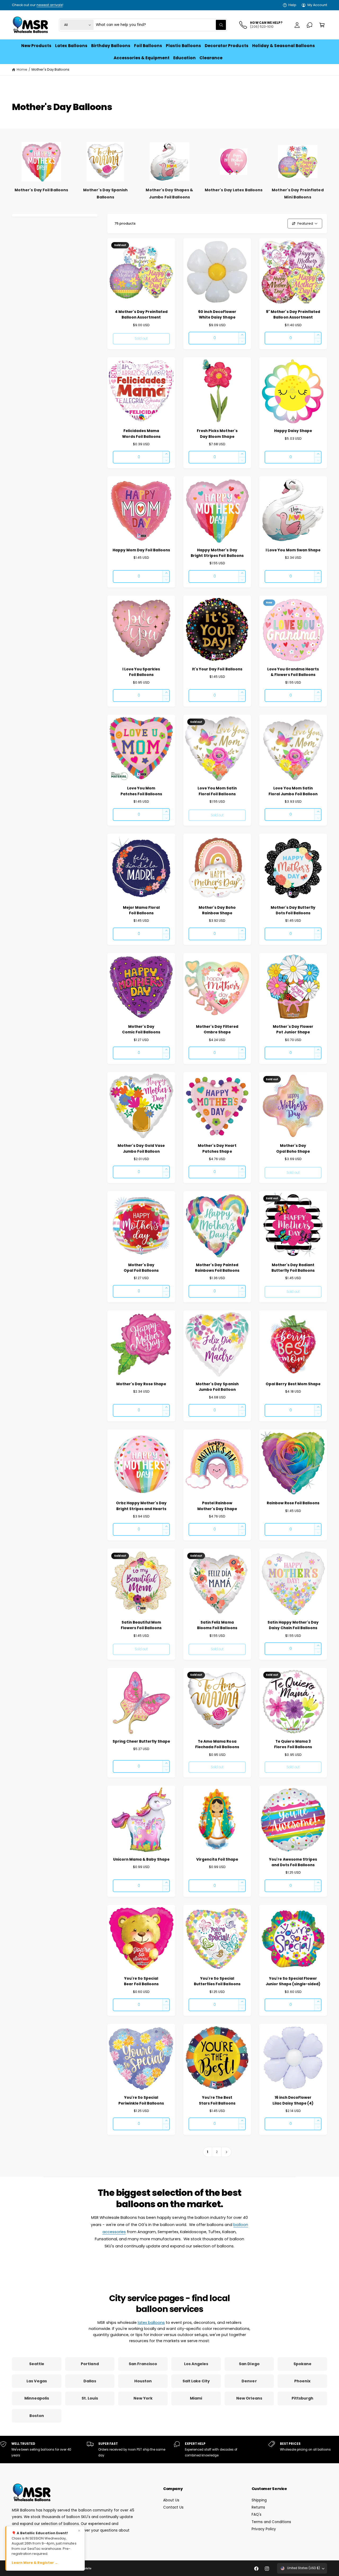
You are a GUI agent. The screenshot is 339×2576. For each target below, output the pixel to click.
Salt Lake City (196, 2381)
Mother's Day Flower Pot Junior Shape (293, 1029)
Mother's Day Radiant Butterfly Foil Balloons (293, 1268)
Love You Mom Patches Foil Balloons (141, 791)
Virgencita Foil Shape (217, 1859)
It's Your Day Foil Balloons (217, 669)
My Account (317, 5)
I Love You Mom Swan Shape (293, 550)
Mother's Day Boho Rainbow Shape (217, 910)
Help (292, 5)
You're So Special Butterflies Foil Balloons (217, 1981)
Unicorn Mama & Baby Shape (141, 1859)
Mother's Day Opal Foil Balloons (141, 1268)
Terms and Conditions (271, 2522)
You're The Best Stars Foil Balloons (217, 2100)
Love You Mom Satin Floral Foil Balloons (217, 791)
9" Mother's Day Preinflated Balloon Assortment (293, 315)
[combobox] (161, 25)
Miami (196, 2398)
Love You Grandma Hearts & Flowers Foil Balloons (293, 672)
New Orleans (249, 2398)
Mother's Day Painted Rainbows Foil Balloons (217, 1268)
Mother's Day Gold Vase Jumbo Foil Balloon (141, 1148)
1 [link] (208, 2152)
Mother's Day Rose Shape (141, 1384)
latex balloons (151, 2323)
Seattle (37, 2364)
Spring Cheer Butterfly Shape (141, 1741)
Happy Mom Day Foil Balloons (141, 550)
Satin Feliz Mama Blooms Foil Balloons (217, 1625)
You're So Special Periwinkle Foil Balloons (141, 2100)
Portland (90, 2364)
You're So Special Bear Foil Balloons (141, 1981)
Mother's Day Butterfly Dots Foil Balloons (293, 910)
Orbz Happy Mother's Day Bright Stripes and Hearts (141, 1506)
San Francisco (143, 2364)
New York (143, 2398)
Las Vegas (37, 2381)
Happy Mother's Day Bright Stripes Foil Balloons (217, 553)
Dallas (90, 2381)
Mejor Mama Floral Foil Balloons (141, 910)
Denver (249, 2381)
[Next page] (227, 2152)
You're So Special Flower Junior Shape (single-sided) (293, 1981)
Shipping (259, 2500)
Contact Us (173, 2507)
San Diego (249, 2364)
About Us (171, 2500)
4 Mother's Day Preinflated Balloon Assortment (141, 315)
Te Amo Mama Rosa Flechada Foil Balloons (217, 1744)
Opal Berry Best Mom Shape (293, 1384)
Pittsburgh (302, 2398)
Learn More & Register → (35, 2563)
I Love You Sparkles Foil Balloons (141, 672)
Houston (143, 2381)
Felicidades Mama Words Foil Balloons (141, 434)
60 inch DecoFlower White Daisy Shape (217, 315)
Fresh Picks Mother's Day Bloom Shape (217, 434)
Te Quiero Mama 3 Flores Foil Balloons (293, 1744)
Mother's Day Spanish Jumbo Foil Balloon (217, 1387)
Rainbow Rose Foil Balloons (293, 1503)
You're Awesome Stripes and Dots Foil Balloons (293, 1862)
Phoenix (302, 2381)
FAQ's (257, 2514)
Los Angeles (196, 2364)
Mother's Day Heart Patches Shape (217, 1148)
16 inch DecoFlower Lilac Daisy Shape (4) (293, 2100)
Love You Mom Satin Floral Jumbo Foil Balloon (293, 791)
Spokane (302, 2364)
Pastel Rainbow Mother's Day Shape (217, 1506)
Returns (258, 2507)
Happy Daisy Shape (293, 431)
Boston (37, 2416)
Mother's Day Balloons (50, 69)
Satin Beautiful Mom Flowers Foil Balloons (141, 1625)
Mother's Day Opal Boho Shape (293, 1148)
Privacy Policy (264, 2529)
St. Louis (90, 2398)
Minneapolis (37, 2398)
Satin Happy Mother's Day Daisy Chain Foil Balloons (293, 1625)
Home (22, 69)
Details (82, 5)
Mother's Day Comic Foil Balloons (141, 1029)
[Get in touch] (309, 25)
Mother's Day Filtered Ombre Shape (217, 1029)
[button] (322, 25)
